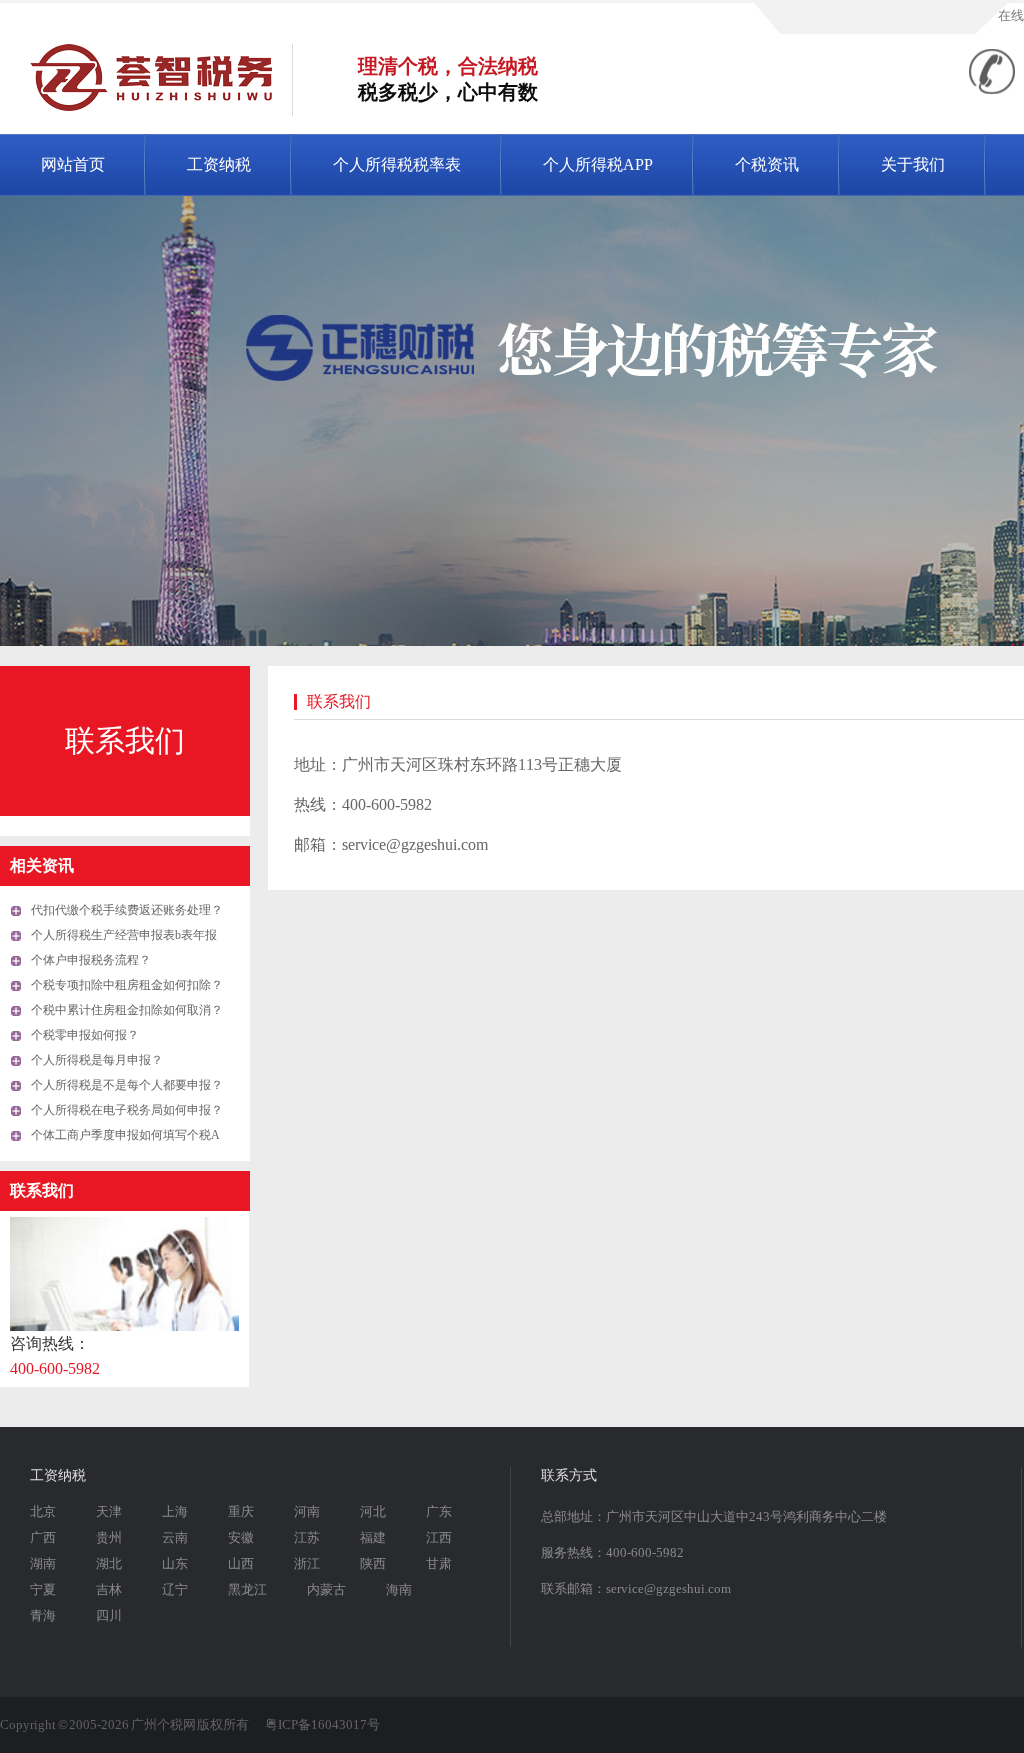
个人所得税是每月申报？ (97, 1060)
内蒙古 (326, 1589)
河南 (307, 1511)
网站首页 (73, 164)
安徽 (241, 1537)
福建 (373, 1537)
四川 (109, 1615)
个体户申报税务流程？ (91, 960)
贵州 (109, 1537)
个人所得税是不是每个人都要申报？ (127, 1085)
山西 (241, 1563)
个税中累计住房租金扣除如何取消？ (127, 1010)
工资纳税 (219, 164)
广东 (439, 1511)
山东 (175, 1563)
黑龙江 (247, 1589)
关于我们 (913, 164)
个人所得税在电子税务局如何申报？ (127, 1110)
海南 (399, 1589)
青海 (43, 1615)
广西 (43, 1537)
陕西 (373, 1563)
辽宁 (175, 1589)
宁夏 (43, 1589)
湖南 (43, 1563)
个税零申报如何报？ (85, 1035)
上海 (175, 1511)
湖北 (109, 1563)
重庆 (241, 1511)
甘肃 (439, 1563)
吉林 (109, 1589)
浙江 (307, 1563)
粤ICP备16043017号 (322, 1724)
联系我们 (125, 741)
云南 (175, 1537)
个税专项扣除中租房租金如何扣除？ (127, 985)
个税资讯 (767, 164)
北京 (43, 1511)
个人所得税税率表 (397, 164)
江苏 (307, 1537)
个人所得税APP (598, 164)
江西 (439, 1537)
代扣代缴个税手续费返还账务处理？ (127, 910)
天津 (109, 1511)
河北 (373, 1511)
